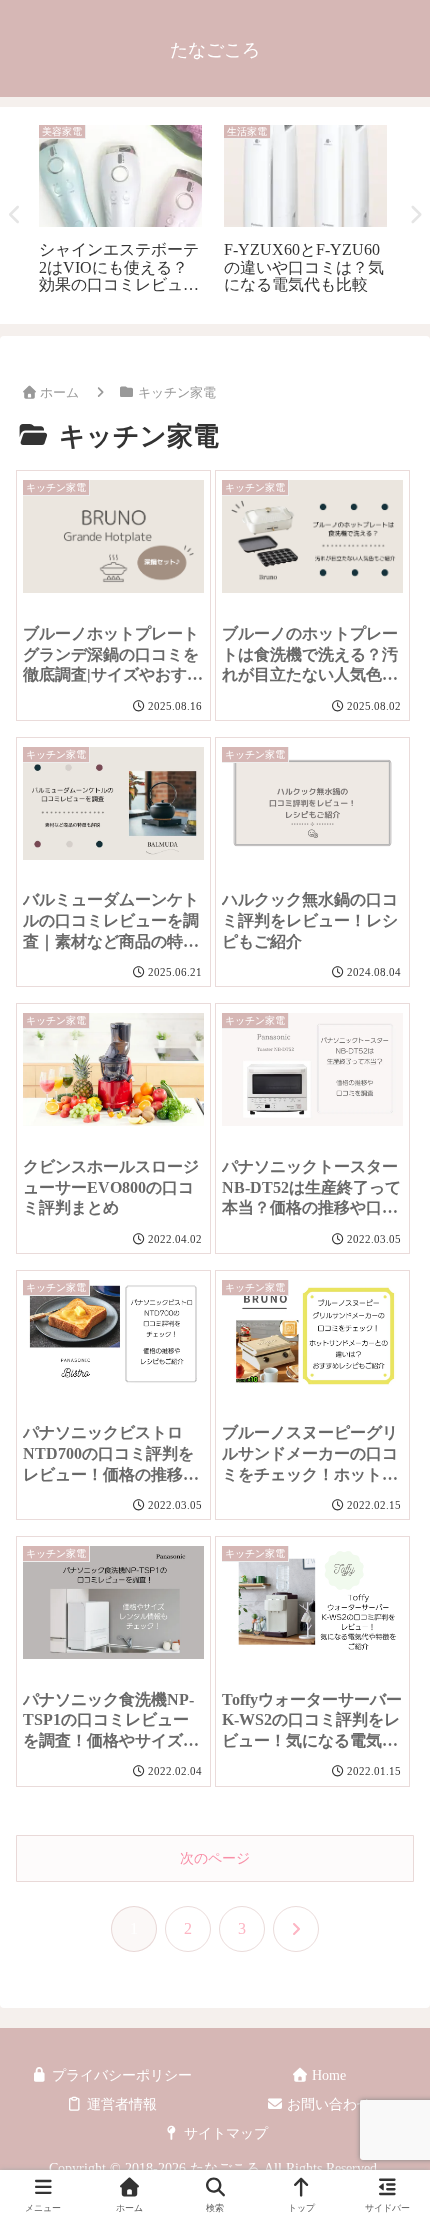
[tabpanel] (120, 212)
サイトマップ (224, 2133)
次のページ (215, 1858)
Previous (15, 215)
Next (415, 215)
